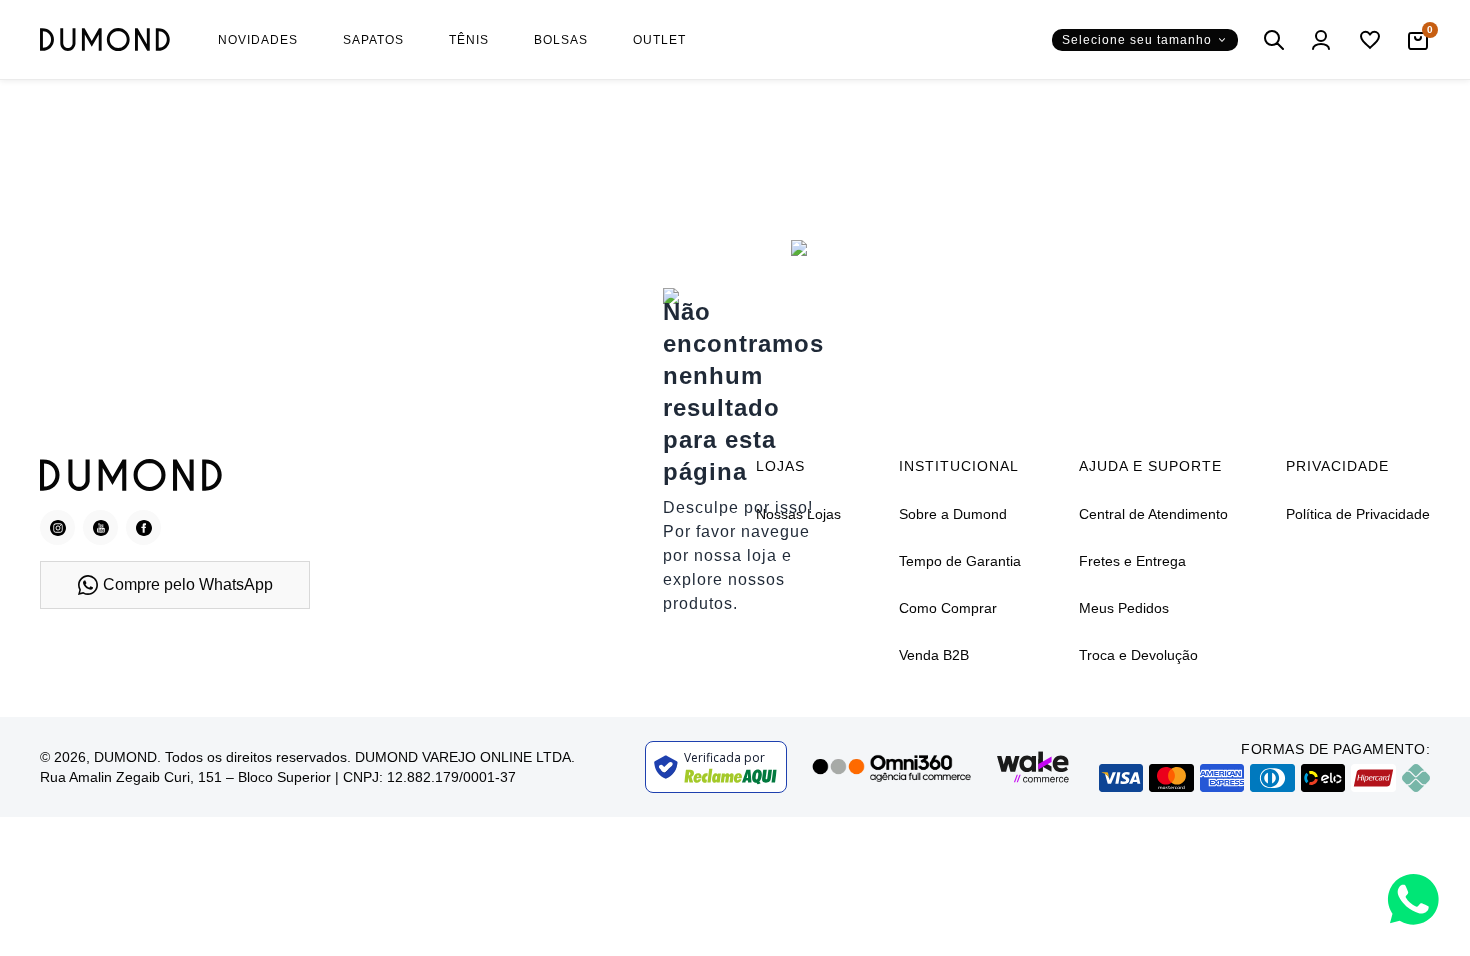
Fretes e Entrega (1132, 561)
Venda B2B (934, 655)
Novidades (258, 40)
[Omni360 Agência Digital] (891, 767)
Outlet (659, 40)
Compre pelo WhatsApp (188, 584)
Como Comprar (948, 608)
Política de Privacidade (1358, 514)
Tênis (469, 40)
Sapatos (373, 40)
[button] (1145, 40)
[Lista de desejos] (1370, 40)
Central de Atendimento (1153, 514)
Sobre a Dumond (953, 514)
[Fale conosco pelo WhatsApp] (1413, 899)
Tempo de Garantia (960, 561)
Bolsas (561, 40)
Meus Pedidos (1124, 608)
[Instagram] (57, 527)
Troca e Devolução (1138, 655)
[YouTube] (100, 527)
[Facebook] (143, 527)
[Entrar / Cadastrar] (1322, 40)
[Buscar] (1274, 40)
